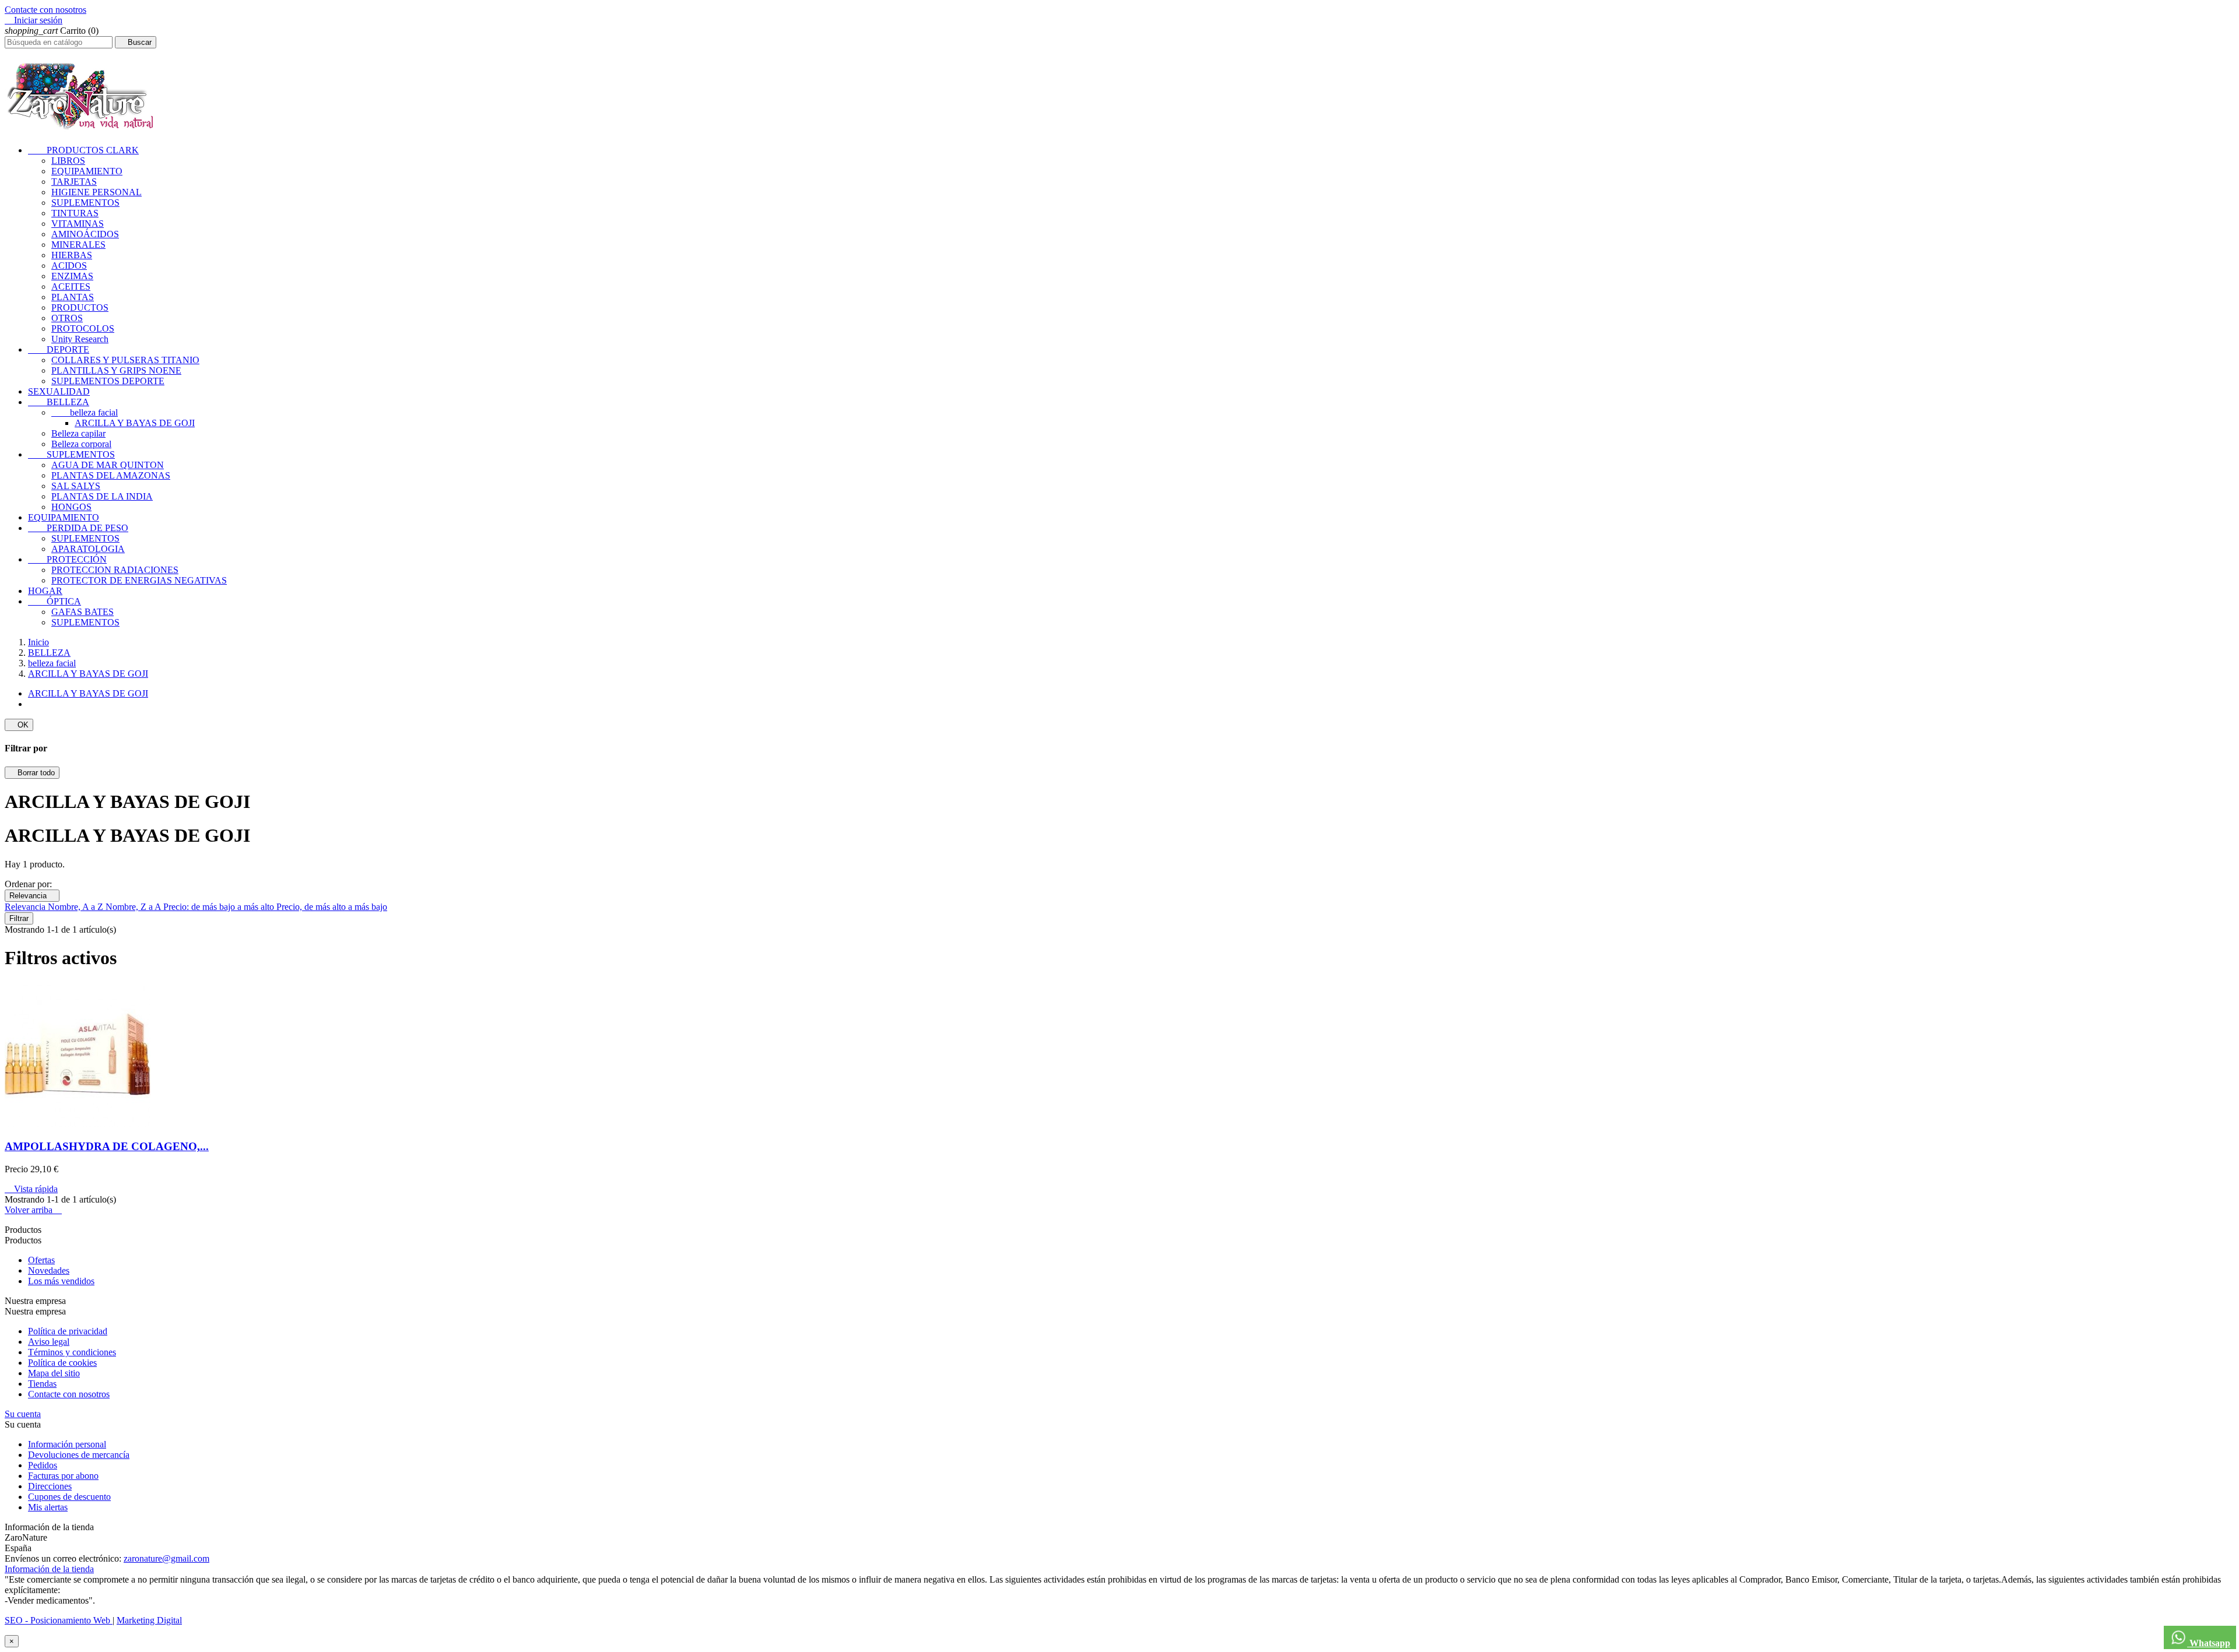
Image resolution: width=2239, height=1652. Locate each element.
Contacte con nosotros (45, 10)
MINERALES (78, 245)
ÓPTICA (55, 601)
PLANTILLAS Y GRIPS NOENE (116, 370)
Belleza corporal (81, 444)
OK (19, 725)
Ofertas (41, 1260)
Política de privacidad (68, 1331)
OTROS (67, 318)
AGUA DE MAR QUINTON (108, 465)
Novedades (49, 1270)
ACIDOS (69, 266)
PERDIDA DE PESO (78, 528)
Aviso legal (49, 1342)
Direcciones (50, 1486)
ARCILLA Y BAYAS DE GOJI (135, 423)
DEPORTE (59, 349)
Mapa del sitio (54, 1373)
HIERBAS (72, 255)
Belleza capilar (78, 433)
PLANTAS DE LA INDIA (102, 496)
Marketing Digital (149, 1620)
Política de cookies (62, 1363)
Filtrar (19, 918)
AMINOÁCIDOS (85, 234)
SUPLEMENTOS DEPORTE (108, 381)
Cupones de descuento (69, 1497)
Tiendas (42, 1384)
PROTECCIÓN (67, 559)
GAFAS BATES (83, 612)
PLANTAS (73, 297)
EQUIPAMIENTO (87, 171)
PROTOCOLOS (83, 328)
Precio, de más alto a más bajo (332, 907)
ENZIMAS (72, 276)
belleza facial (85, 412)
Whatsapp (2209, 1643)
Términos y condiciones (72, 1352)
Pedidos (43, 1465)
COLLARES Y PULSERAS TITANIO (125, 360)
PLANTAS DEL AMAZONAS (111, 475)
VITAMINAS (78, 224)
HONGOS (71, 507)
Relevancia (32, 896)
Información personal (67, 1444)
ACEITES (71, 287)
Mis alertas (48, 1507)
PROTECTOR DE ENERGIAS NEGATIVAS (139, 580)
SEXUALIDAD (59, 391)
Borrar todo (32, 773)
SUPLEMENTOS (85, 203)
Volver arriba (33, 1210)
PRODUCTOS (80, 307)
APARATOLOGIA (88, 549)
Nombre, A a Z (77, 907)
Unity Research (80, 339)
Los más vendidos (61, 1281)
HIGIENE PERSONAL (96, 192)
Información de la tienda (49, 1569)
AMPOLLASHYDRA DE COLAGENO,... (107, 1146)
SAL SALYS (76, 486)
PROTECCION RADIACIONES (115, 570)
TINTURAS (75, 213)
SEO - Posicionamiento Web (59, 1620)
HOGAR (45, 591)
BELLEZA (59, 402)
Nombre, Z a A (134, 907)
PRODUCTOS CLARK (83, 150)
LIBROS (68, 161)
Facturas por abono (63, 1476)
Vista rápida (31, 1189)
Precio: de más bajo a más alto (220, 907)
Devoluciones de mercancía (79, 1455)
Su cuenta (23, 1414)
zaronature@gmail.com (166, 1558)
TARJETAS (74, 182)
